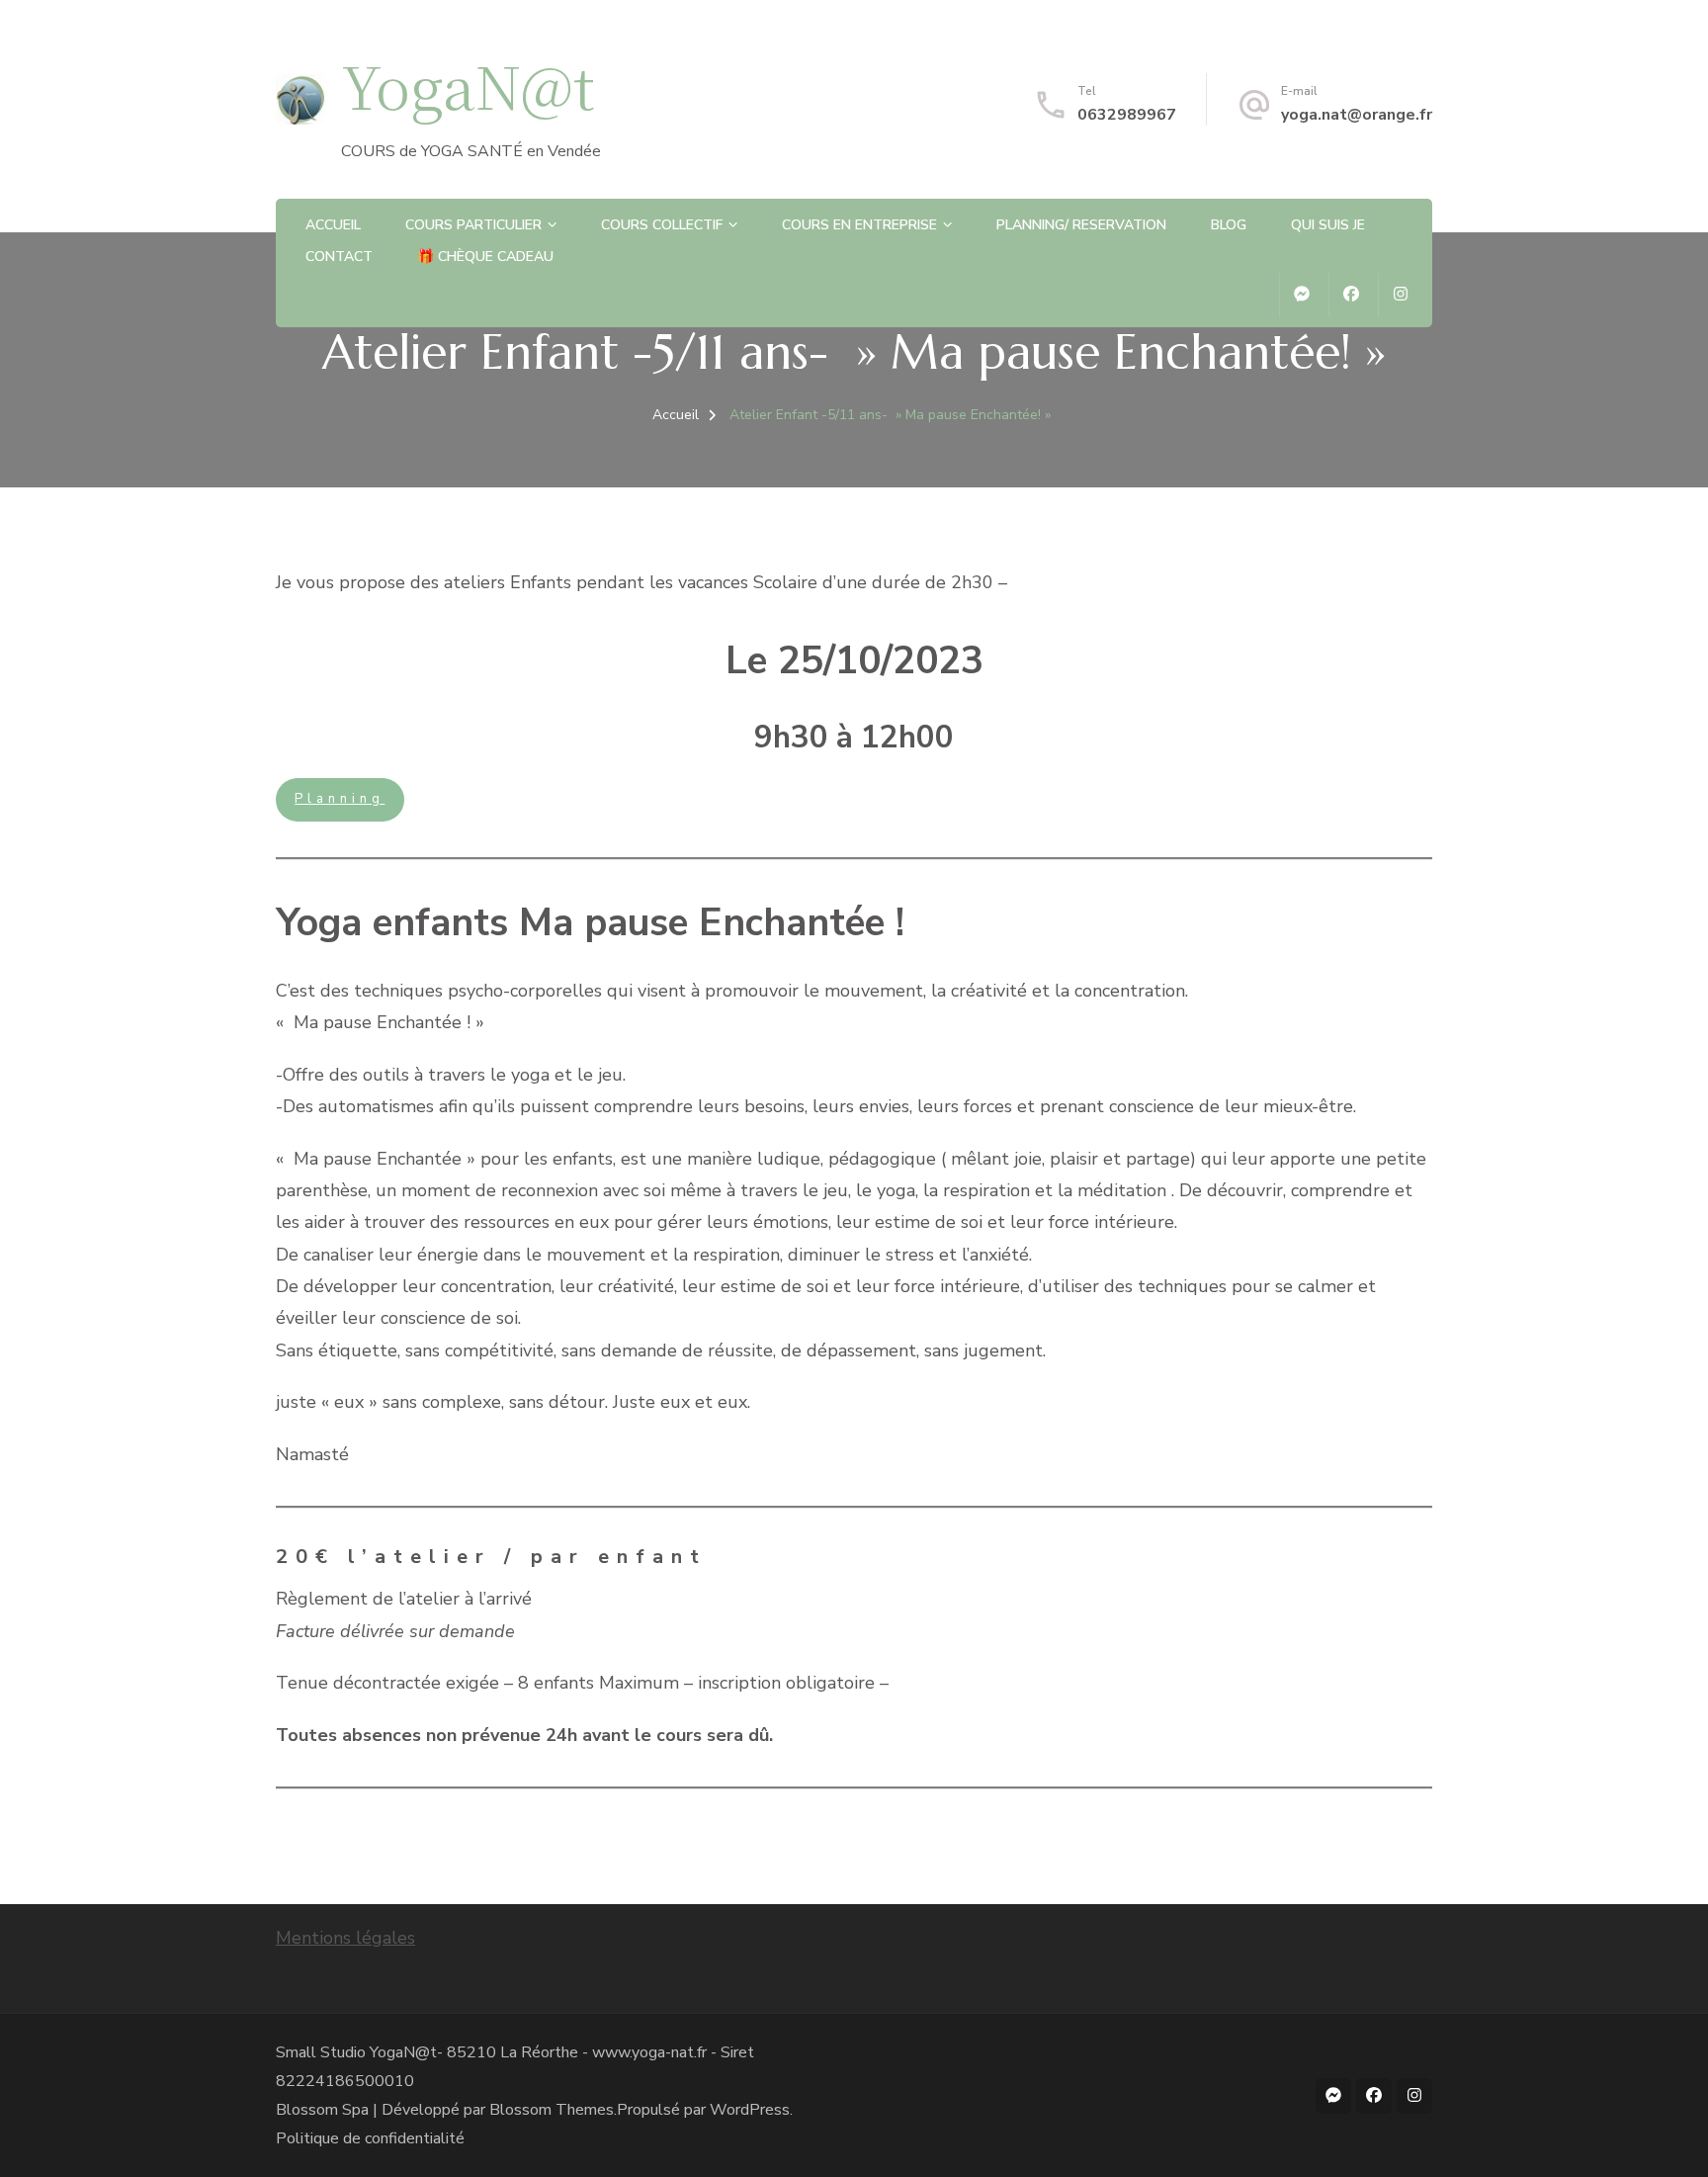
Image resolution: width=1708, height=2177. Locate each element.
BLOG (1229, 225)
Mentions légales (345, 1938)
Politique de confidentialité (370, 2138)
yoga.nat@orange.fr (1357, 115)
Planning (340, 799)
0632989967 (1127, 115)
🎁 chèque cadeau (485, 257)
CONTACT (339, 257)
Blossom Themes (552, 2110)
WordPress (750, 2110)
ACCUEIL (333, 225)
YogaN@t (468, 85)
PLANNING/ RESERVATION (1081, 225)
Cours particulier (473, 225)
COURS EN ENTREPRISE (859, 225)
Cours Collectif (662, 225)
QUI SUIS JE (1328, 225)
